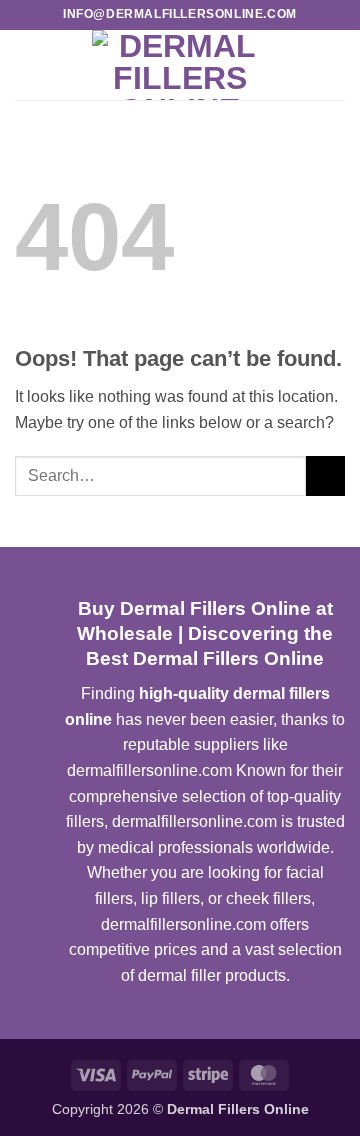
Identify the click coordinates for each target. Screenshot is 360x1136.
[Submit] (325, 475)
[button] (27, 64)
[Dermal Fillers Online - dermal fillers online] (180, 65)
